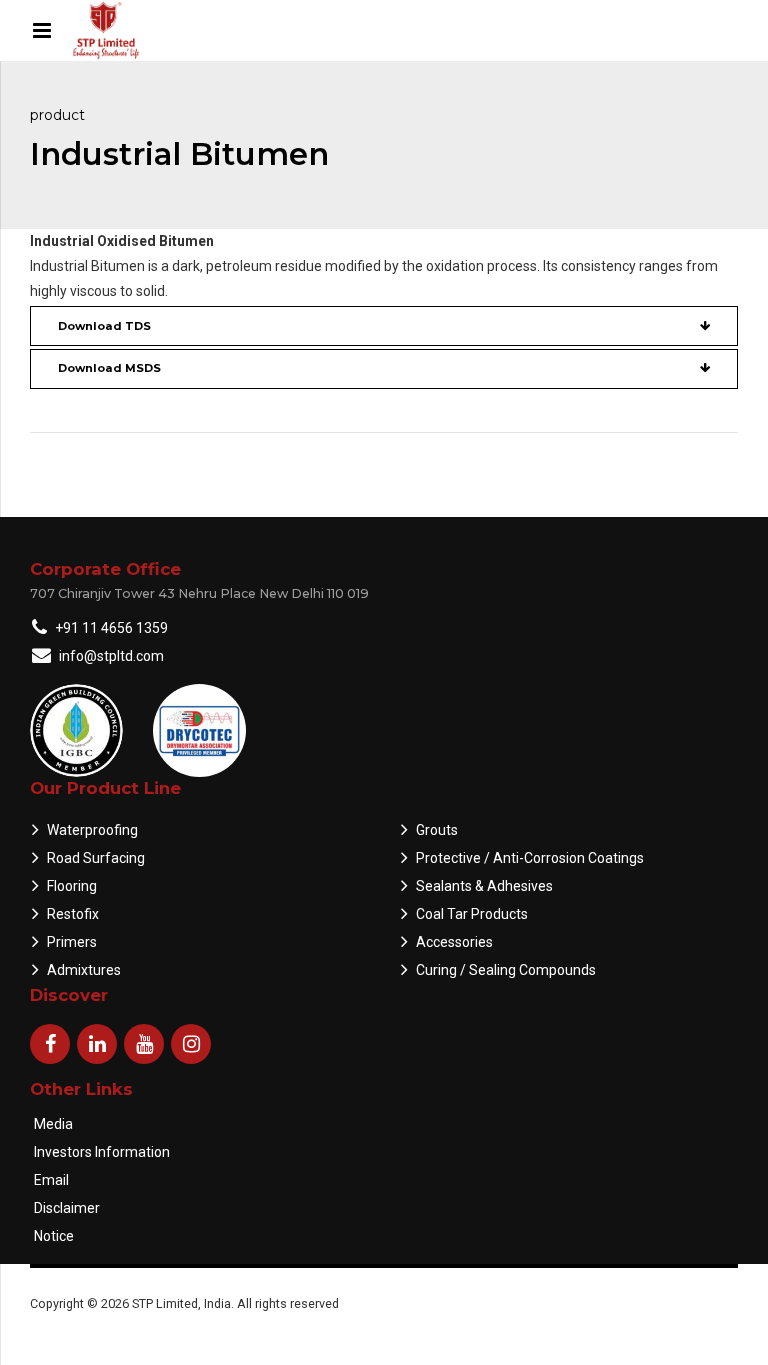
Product (57, 115)
